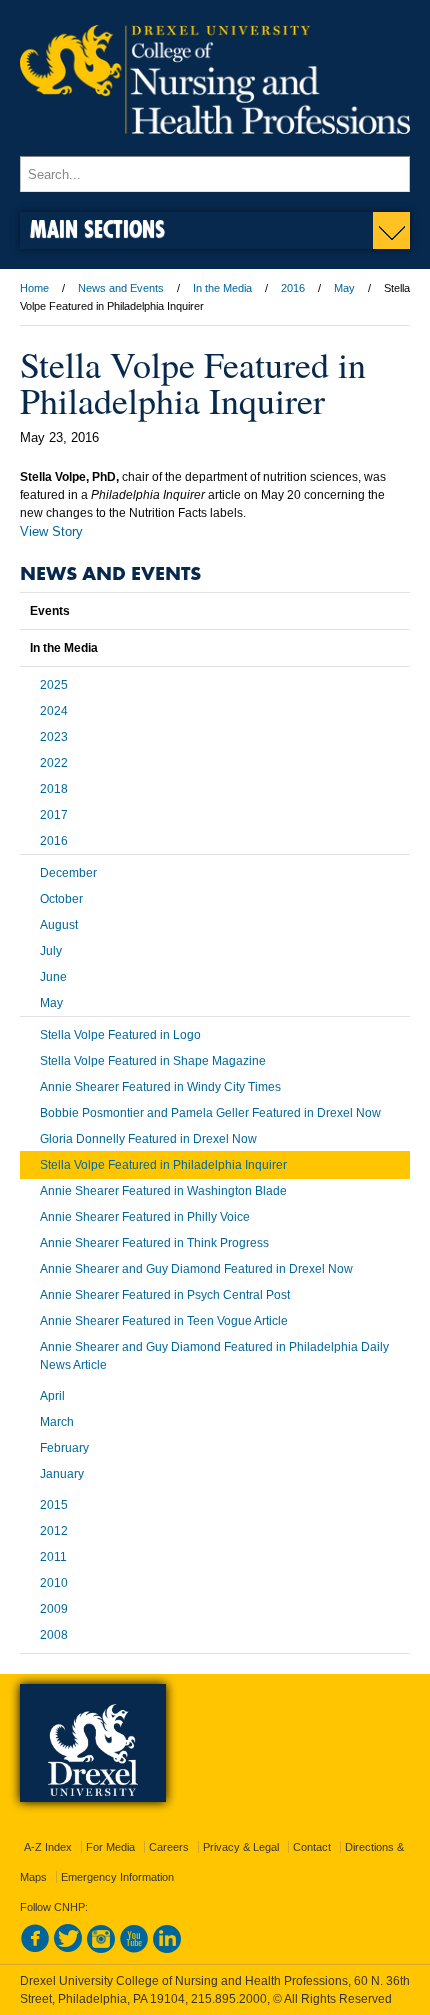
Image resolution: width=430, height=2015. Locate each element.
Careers (169, 1847)
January (62, 1474)
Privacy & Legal (241, 1847)
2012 (54, 1531)
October (61, 899)
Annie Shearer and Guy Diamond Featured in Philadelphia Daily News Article (214, 1356)
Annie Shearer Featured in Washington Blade (163, 1191)
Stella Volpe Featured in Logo (120, 1035)
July (51, 951)
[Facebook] (35, 1949)
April (52, 1396)
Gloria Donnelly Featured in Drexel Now (148, 1139)
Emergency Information (117, 1877)
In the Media (222, 288)
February (64, 1448)
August (59, 925)
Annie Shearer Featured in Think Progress (154, 1243)
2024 (54, 711)
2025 (54, 685)
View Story (51, 531)
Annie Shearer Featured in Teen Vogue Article (164, 1321)
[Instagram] (101, 1949)
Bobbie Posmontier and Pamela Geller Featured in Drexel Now (210, 1113)
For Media (110, 1847)
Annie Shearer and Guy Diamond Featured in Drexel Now (196, 1269)
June (53, 977)
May (344, 288)
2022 (54, 763)
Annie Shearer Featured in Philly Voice (145, 1217)
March (57, 1422)
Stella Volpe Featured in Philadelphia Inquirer (163, 1165)
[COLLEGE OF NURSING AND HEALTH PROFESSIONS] (215, 147)
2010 (54, 1583)
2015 (54, 1505)
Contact (312, 1847)
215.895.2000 (229, 1999)
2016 (293, 288)
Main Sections (97, 228)
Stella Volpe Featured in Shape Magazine (153, 1061)
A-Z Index (48, 1847)
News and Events (121, 288)
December (68, 873)
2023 (54, 737)
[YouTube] (134, 1949)
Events (50, 611)
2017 (54, 815)
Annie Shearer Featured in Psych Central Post (165, 1295)
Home (34, 288)
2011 (53, 1557)
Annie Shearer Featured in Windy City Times (160, 1087)
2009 (54, 1609)
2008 (54, 1635)
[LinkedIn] (167, 1949)
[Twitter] (68, 1949)
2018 (54, 789)
